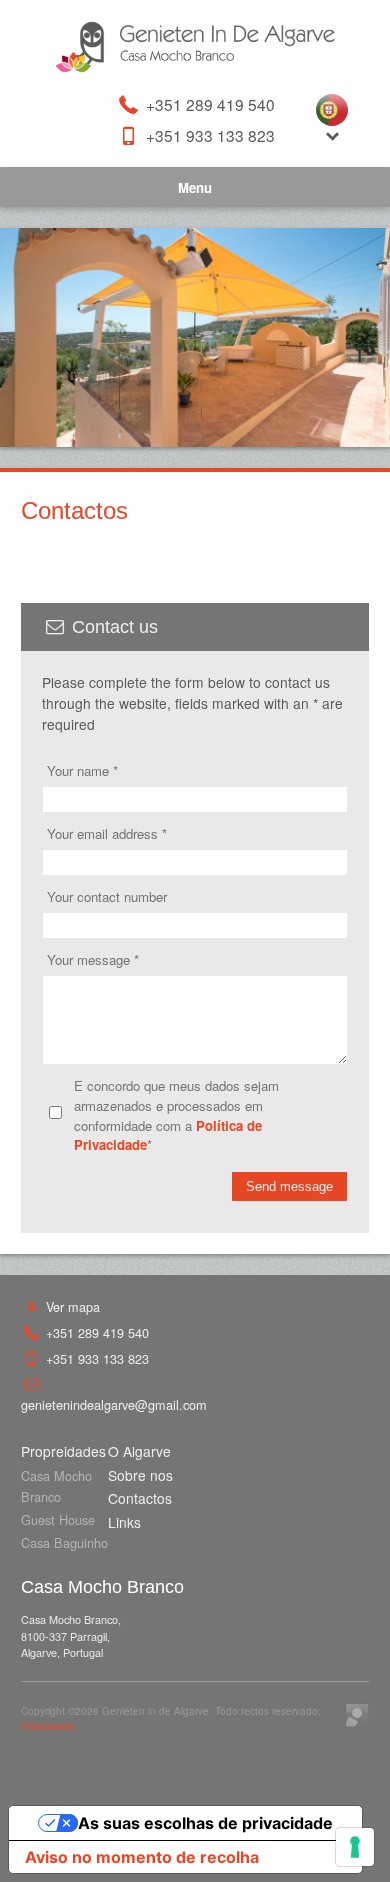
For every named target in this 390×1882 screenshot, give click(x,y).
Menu (195, 187)
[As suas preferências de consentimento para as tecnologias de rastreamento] (355, 1847)
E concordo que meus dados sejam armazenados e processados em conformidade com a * (176, 1115)
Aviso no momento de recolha (142, 1857)
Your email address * (107, 833)
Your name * (82, 770)
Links (124, 1522)
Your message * (93, 959)
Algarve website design (357, 1715)
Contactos (140, 1498)
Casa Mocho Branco (56, 1486)
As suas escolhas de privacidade (205, 1823)
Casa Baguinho (64, 1542)
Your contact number (107, 896)
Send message (289, 1186)
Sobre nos (140, 1475)
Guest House (58, 1519)
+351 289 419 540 (208, 104)
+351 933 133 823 (208, 135)
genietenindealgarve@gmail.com (114, 1404)
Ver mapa (71, 1306)
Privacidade (48, 1725)
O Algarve (139, 1451)
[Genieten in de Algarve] (195, 47)
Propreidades (63, 1451)
